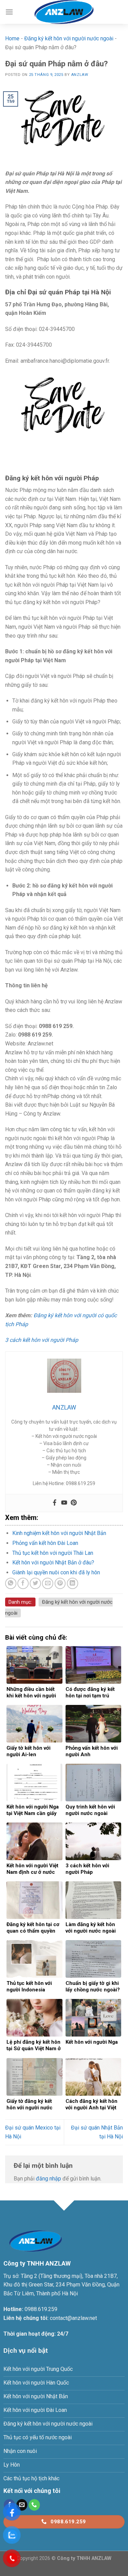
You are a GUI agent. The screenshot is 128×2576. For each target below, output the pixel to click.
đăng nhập (48, 2179)
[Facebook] (55, 1503)
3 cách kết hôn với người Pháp (42, 1340)
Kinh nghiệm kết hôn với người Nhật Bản (59, 1533)
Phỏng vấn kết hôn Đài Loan (45, 1543)
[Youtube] (64, 1503)
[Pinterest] (74, 1503)
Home (12, 38)
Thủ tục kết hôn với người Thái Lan (53, 1553)
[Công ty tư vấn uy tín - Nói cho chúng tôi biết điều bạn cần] (64, 12)
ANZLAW (80, 75)
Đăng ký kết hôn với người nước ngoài (69, 38)
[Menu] (9, 12)
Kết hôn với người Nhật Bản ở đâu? (53, 1563)
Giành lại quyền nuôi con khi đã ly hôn (56, 1572)
